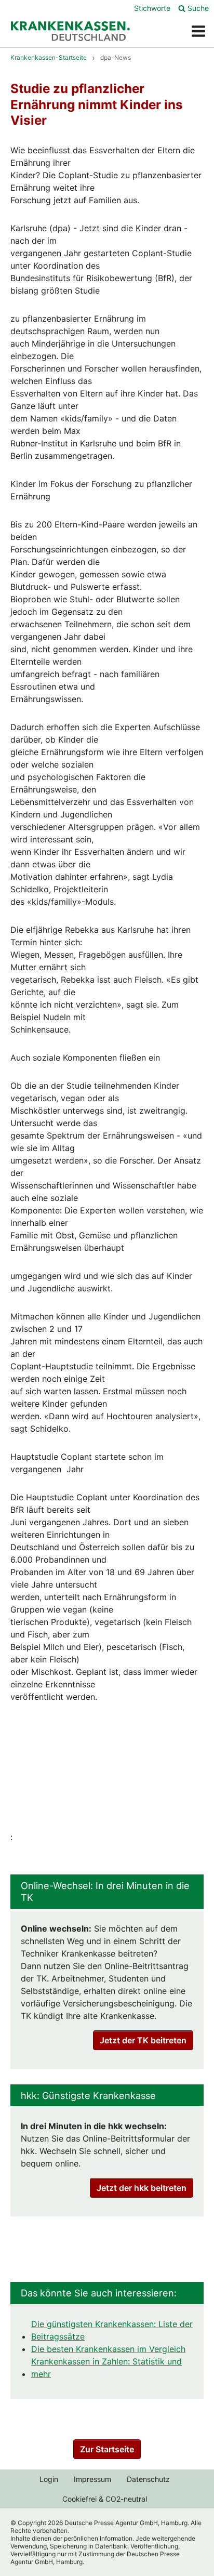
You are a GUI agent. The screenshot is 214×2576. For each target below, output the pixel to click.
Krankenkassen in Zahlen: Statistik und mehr (106, 2368)
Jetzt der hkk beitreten (142, 2188)
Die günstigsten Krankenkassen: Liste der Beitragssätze (112, 2330)
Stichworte (152, 8)
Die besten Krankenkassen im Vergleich (108, 2349)
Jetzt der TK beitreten (143, 2040)
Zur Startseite (107, 2449)
